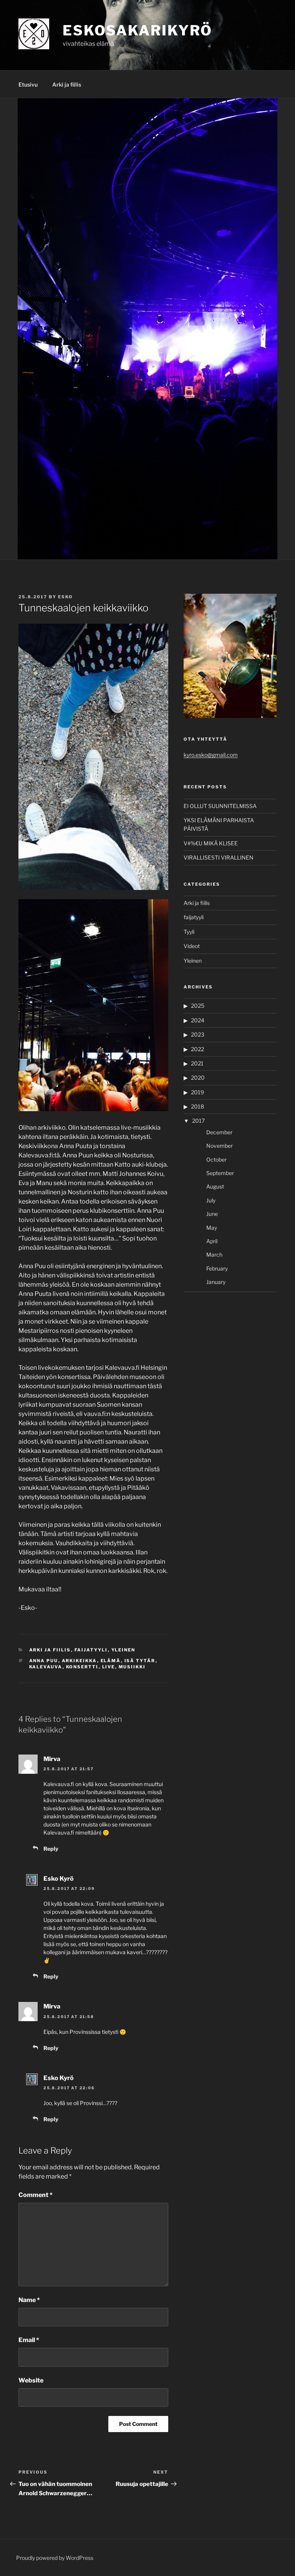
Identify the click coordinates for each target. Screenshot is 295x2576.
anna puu (44, 1661)
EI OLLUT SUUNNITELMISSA (220, 806)
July (211, 1200)
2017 (198, 1121)
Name (29, 2300)
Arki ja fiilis (67, 84)
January (216, 1282)
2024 (198, 1020)
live (109, 1667)
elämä (111, 1661)
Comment (36, 2195)
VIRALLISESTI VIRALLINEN (219, 857)
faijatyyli (91, 1650)
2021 (197, 1063)
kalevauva (46, 1667)
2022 (197, 1049)
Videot (192, 946)
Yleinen (123, 1650)
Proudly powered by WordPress (55, 2558)
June (212, 1214)
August (215, 1186)
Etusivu (28, 84)
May (212, 1228)
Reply (51, 1849)
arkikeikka (80, 1661)
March (214, 1255)
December (219, 1132)
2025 (198, 1006)
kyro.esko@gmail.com (211, 755)
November (220, 1146)
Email (29, 2340)
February (217, 1268)
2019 (197, 1092)
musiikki (132, 1667)
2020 (198, 1078)
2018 (197, 1106)
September (220, 1173)
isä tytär (140, 1661)
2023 (198, 1034)
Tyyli (189, 932)
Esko (65, 597)
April (212, 1241)
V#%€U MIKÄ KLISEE (211, 843)
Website (31, 2380)
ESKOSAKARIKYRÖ (138, 30)
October (216, 1159)
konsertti (82, 1667)
